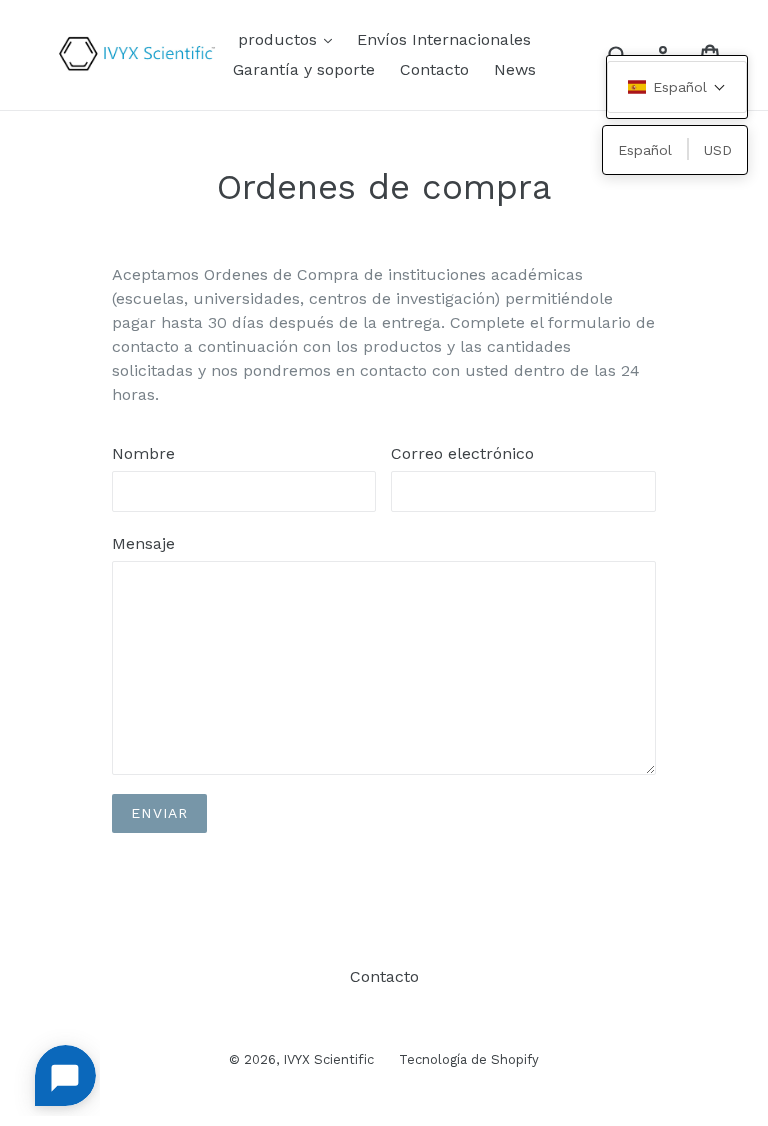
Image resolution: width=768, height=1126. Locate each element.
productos (290, 39)
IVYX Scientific (328, 1059)
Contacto (434, 69)
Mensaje (143, 543)
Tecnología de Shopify (469, 1059)
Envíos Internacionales (444, 39)
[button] (677, 87)
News (515, 69)
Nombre (143, 453)
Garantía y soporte (304, 69)
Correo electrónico (462, 453)
